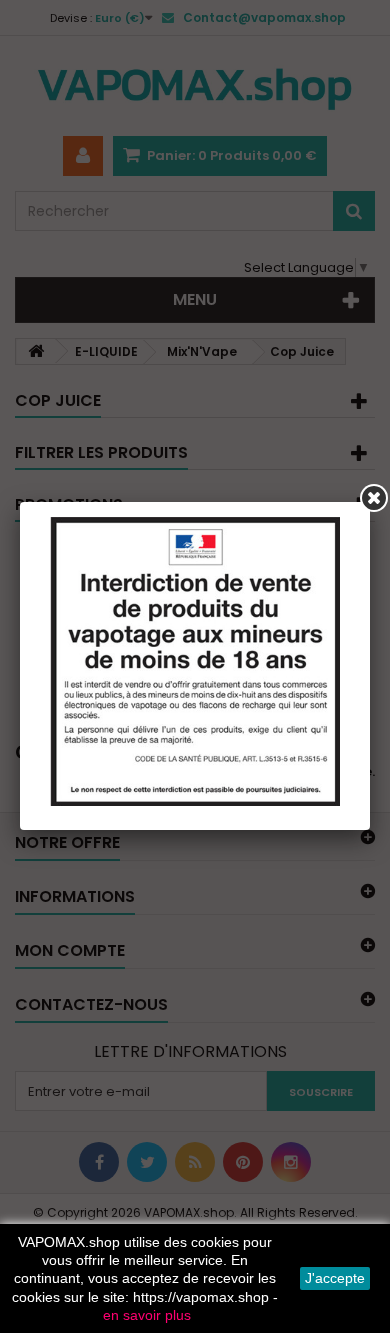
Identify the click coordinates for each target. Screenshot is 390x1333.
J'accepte (335, 1278)
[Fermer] (374, 498)
